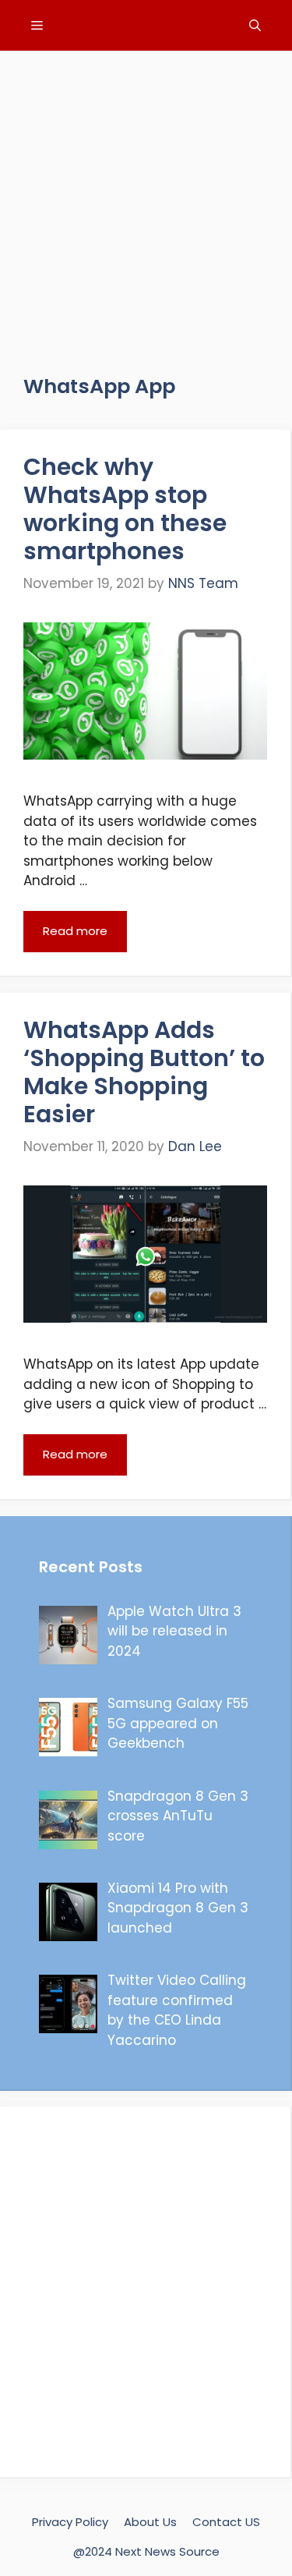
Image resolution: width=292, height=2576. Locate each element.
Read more (75, 931)
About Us (150, 2522)
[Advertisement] (146, 197)
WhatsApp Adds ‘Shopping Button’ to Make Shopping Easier (144, 1072)
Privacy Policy (70, 2522)
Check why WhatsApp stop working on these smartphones (125, 509)
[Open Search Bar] (255, 25)
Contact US (226, 2522)
